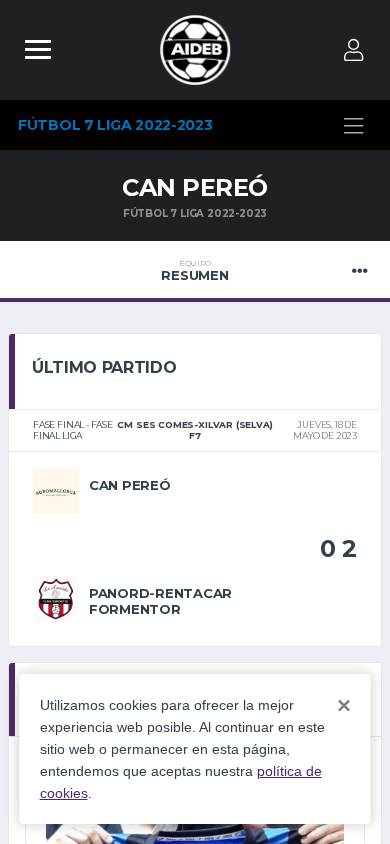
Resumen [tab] (194, 271)
